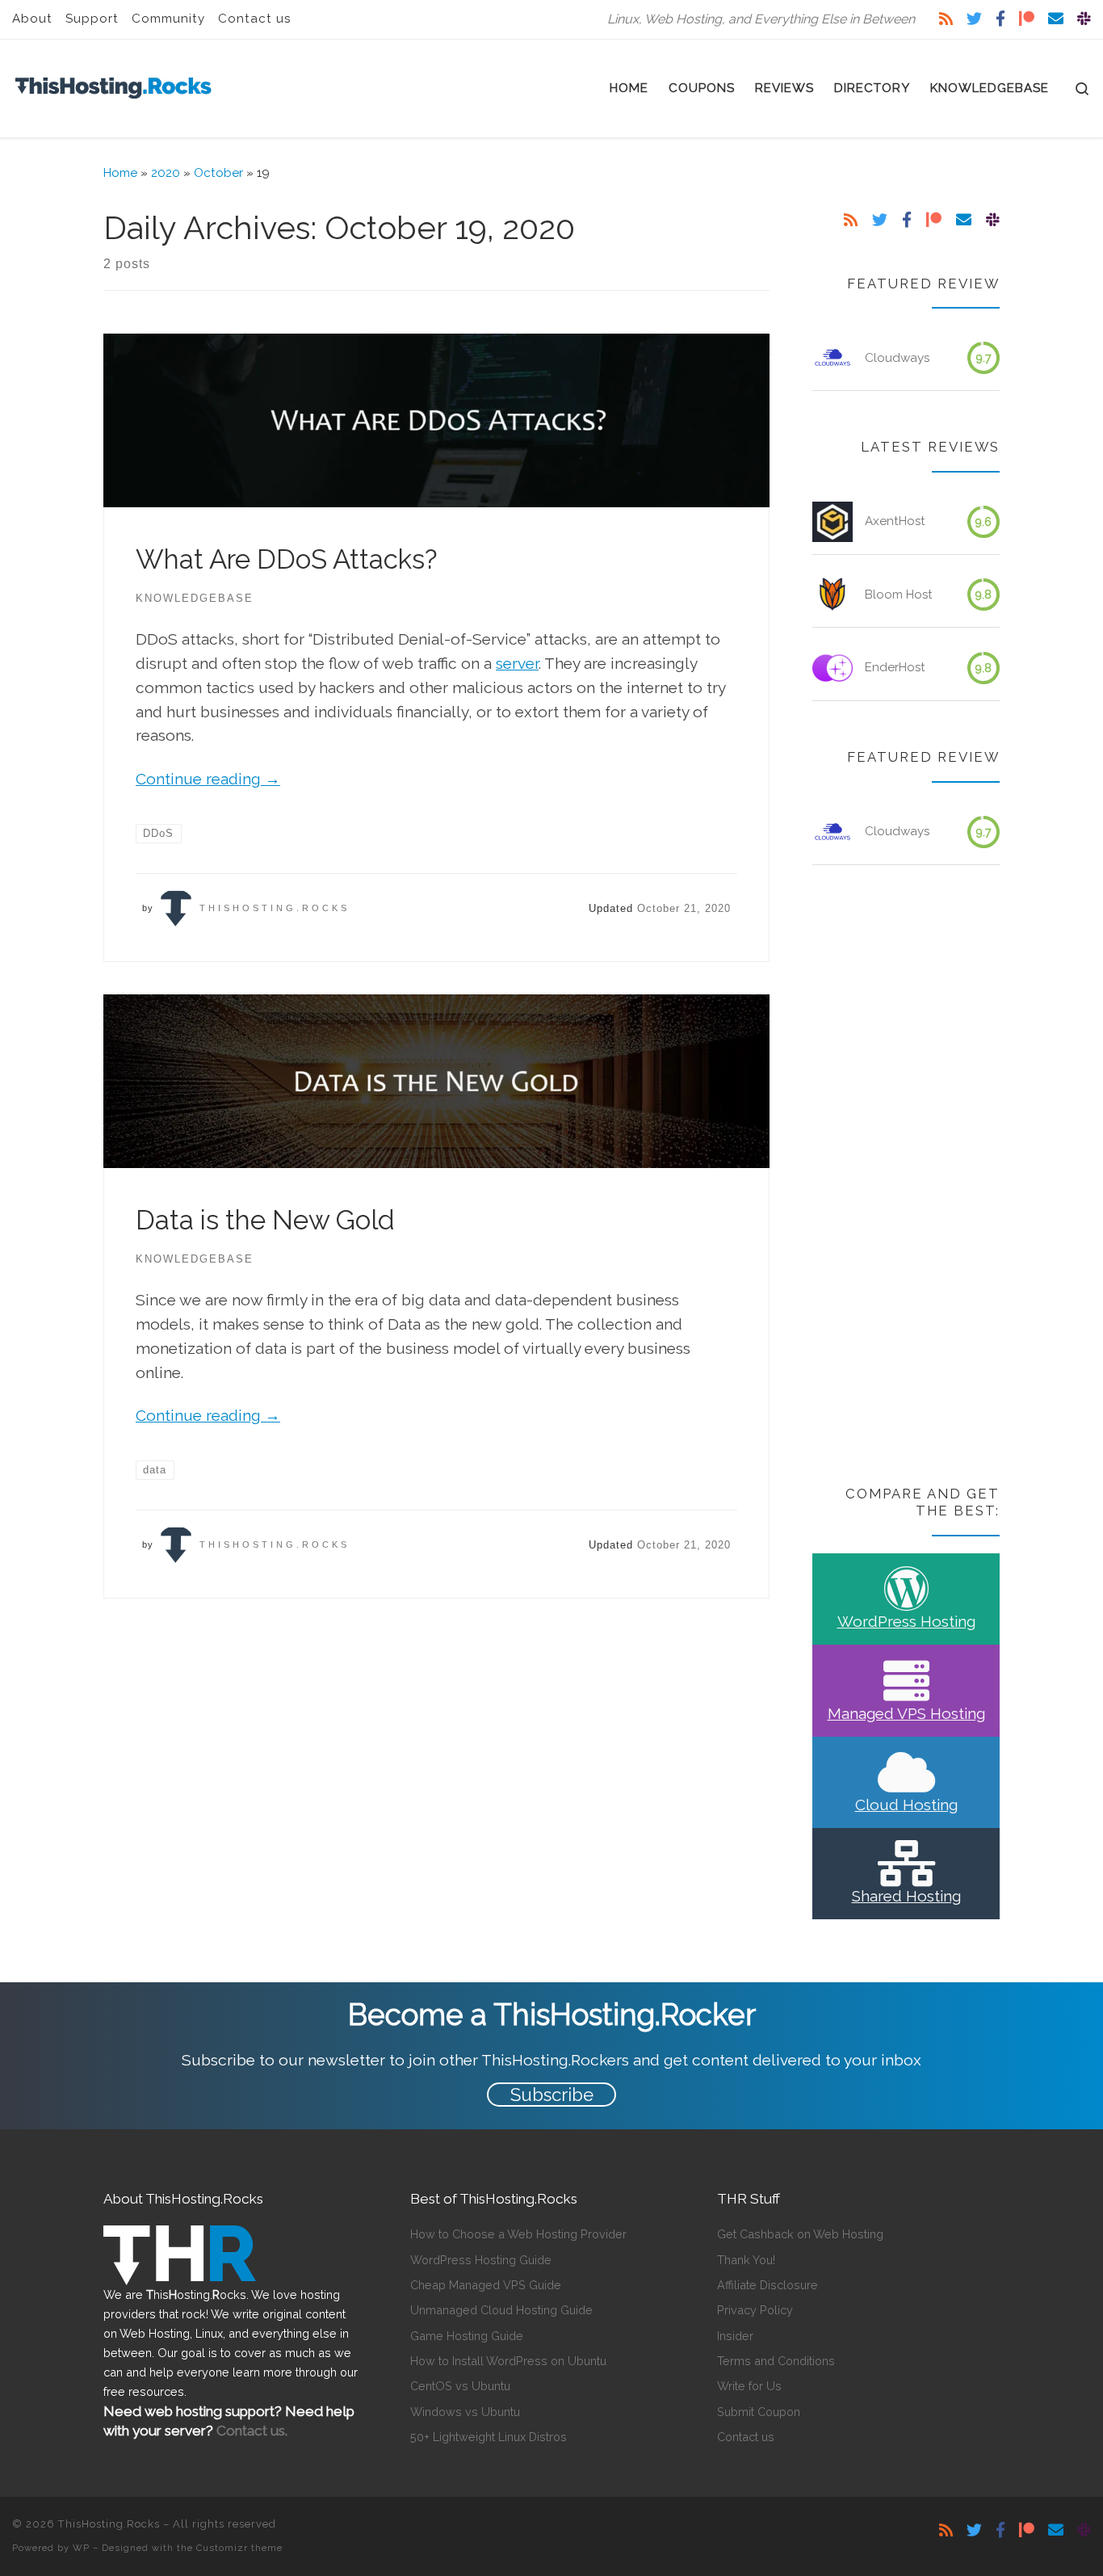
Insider (735, 2336)
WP (81, 2548)
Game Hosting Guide (467, 2336)
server (517, 663)
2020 (166, 173)
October (218, 173)
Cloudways (897, 358)
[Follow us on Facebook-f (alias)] (1000, 19)
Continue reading (208, 779)
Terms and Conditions (776, 2361)
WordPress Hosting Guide (481, 2260)
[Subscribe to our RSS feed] (946, 19)
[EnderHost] (832, 668)
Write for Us (749, 2386)
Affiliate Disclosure (767, 2285)
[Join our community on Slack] (1084, 19)
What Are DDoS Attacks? (287, 559)
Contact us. (252, 2431)
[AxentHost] (832, 522)
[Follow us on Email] (1056, 19)
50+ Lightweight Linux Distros (489, 2437)
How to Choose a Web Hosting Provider (518, 2234)
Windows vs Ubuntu (465, 2412)
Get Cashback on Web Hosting (800, 2234)
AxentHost (895, 521)
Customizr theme (239, 2548)
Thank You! (746, 2260)
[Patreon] (1027, 19)
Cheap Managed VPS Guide (486, 2285)
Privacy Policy (755, 2310)
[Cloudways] (832, 358)
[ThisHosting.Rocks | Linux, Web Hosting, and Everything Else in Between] (113, 85)
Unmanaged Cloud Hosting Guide (501, 2310)
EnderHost (895, 667)
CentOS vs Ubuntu (460, 2386)
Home (120, 173)
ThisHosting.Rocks (275, 908)
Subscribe (552, 2095)
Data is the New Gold (265, 1220)
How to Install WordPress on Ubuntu (508, 2361)
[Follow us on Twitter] (974, 19)
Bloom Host (899, 595)
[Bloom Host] (832, 595)
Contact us (746, 2437)
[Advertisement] (906, 1177)
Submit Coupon (759, 2412)
